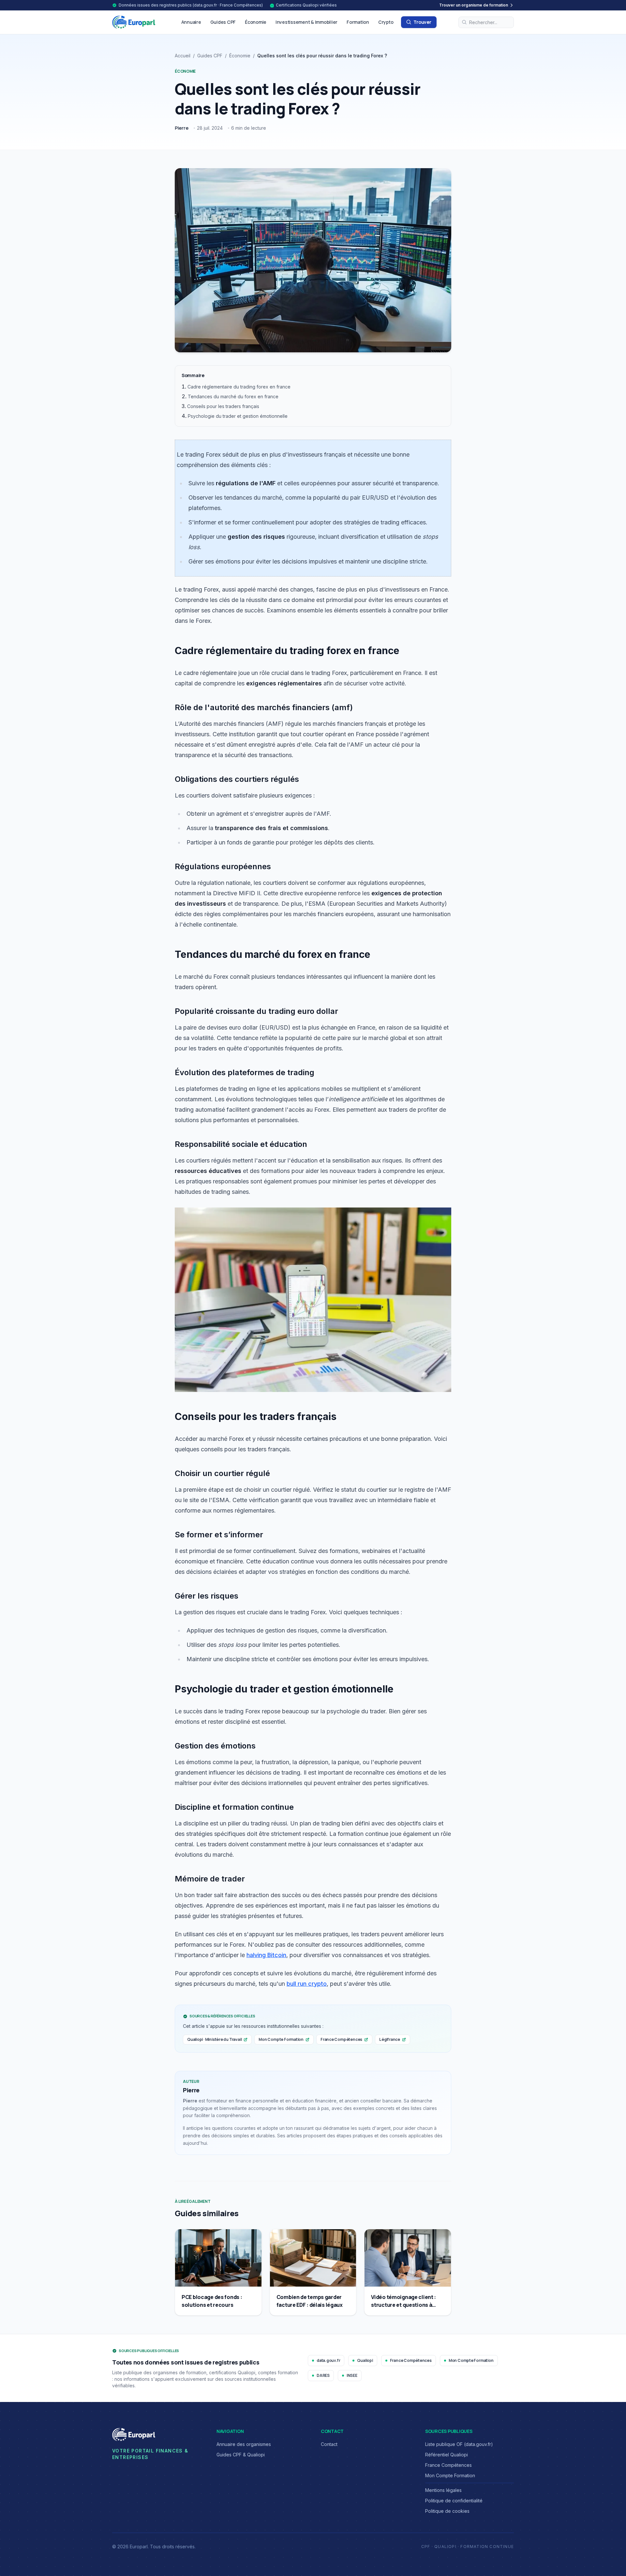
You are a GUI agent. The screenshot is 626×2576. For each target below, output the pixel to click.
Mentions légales (443, 2490)
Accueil (183, 56)
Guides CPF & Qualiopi (241, 2455)
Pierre (182, 128)
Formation (358, 22)
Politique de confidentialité (454, 2501)
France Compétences (341, 2039)
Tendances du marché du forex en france (233, 396)
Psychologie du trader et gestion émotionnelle (238, 416)
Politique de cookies (447, 2511)
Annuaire (191, 22)
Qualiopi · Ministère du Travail (214, 2039)
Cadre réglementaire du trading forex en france (239, 387)
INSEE (352, 2375)
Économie (256, 22)
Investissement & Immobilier (306, 22)
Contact (329, 2444)
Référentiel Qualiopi (447, 2455)
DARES (323, 2375)
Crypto (386, 22)
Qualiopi (365, 2360)
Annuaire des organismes (244, 2444)
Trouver (422, 22)
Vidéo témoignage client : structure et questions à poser (403, 2305)
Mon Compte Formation (281, 2039)
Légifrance (390, 2039)
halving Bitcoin (266, 1955)
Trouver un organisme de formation (474, 5)
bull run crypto (307, 1984)
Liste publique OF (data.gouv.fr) (459, 2444)
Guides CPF (223, 22)
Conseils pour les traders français (223, 406)
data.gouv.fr (328, 2360)
